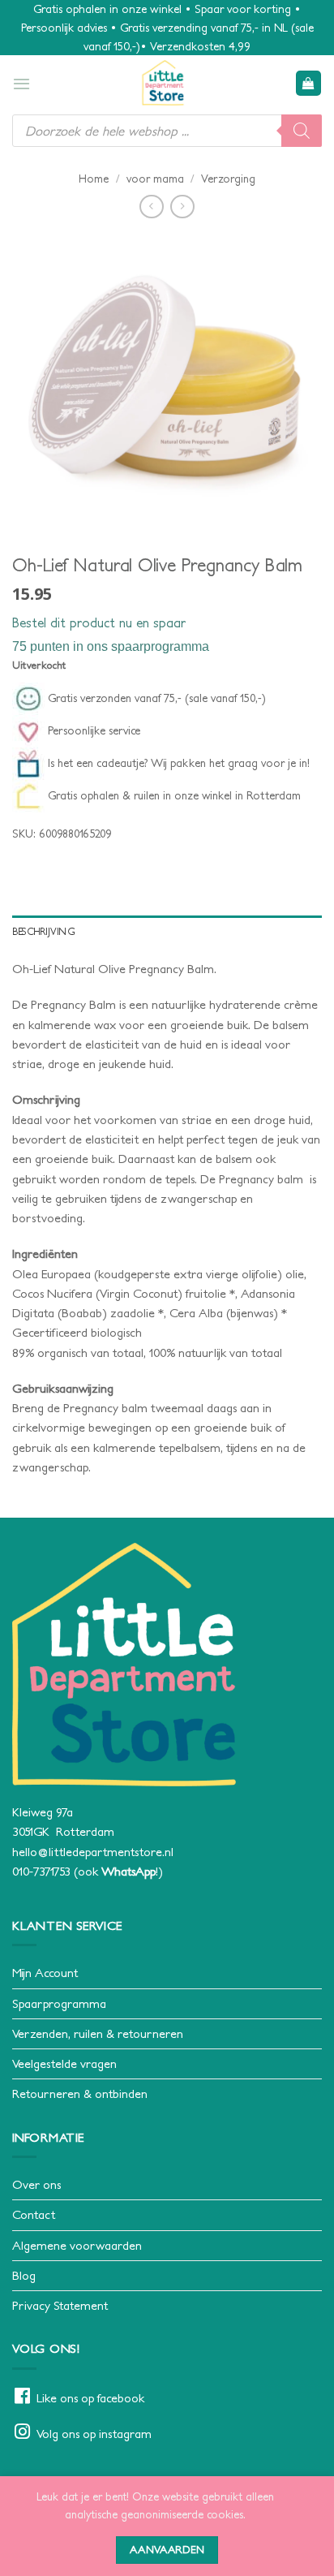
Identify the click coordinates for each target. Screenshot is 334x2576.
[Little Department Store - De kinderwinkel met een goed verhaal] (163, 83)
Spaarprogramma (59, 2003)
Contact (34, 2214)
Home (94, 179)
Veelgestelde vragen (64, 2063)
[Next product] (151, 207)
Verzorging (228, 179)
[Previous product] (182, 207)
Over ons (36, 2184)
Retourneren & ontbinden (80, 2094)
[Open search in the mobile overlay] (167, 131)
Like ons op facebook (90, 2398)
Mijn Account (45, 1973)
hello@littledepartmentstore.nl (93, 1852)
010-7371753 (41, 1871)
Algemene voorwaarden (77, 2245)
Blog (24, 2275)
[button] (21, 84)
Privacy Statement (60, 2305)
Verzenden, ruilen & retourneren (98, 2033)
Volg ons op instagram (94, 2434)
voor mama (155, 179)
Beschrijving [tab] (44, 931)
